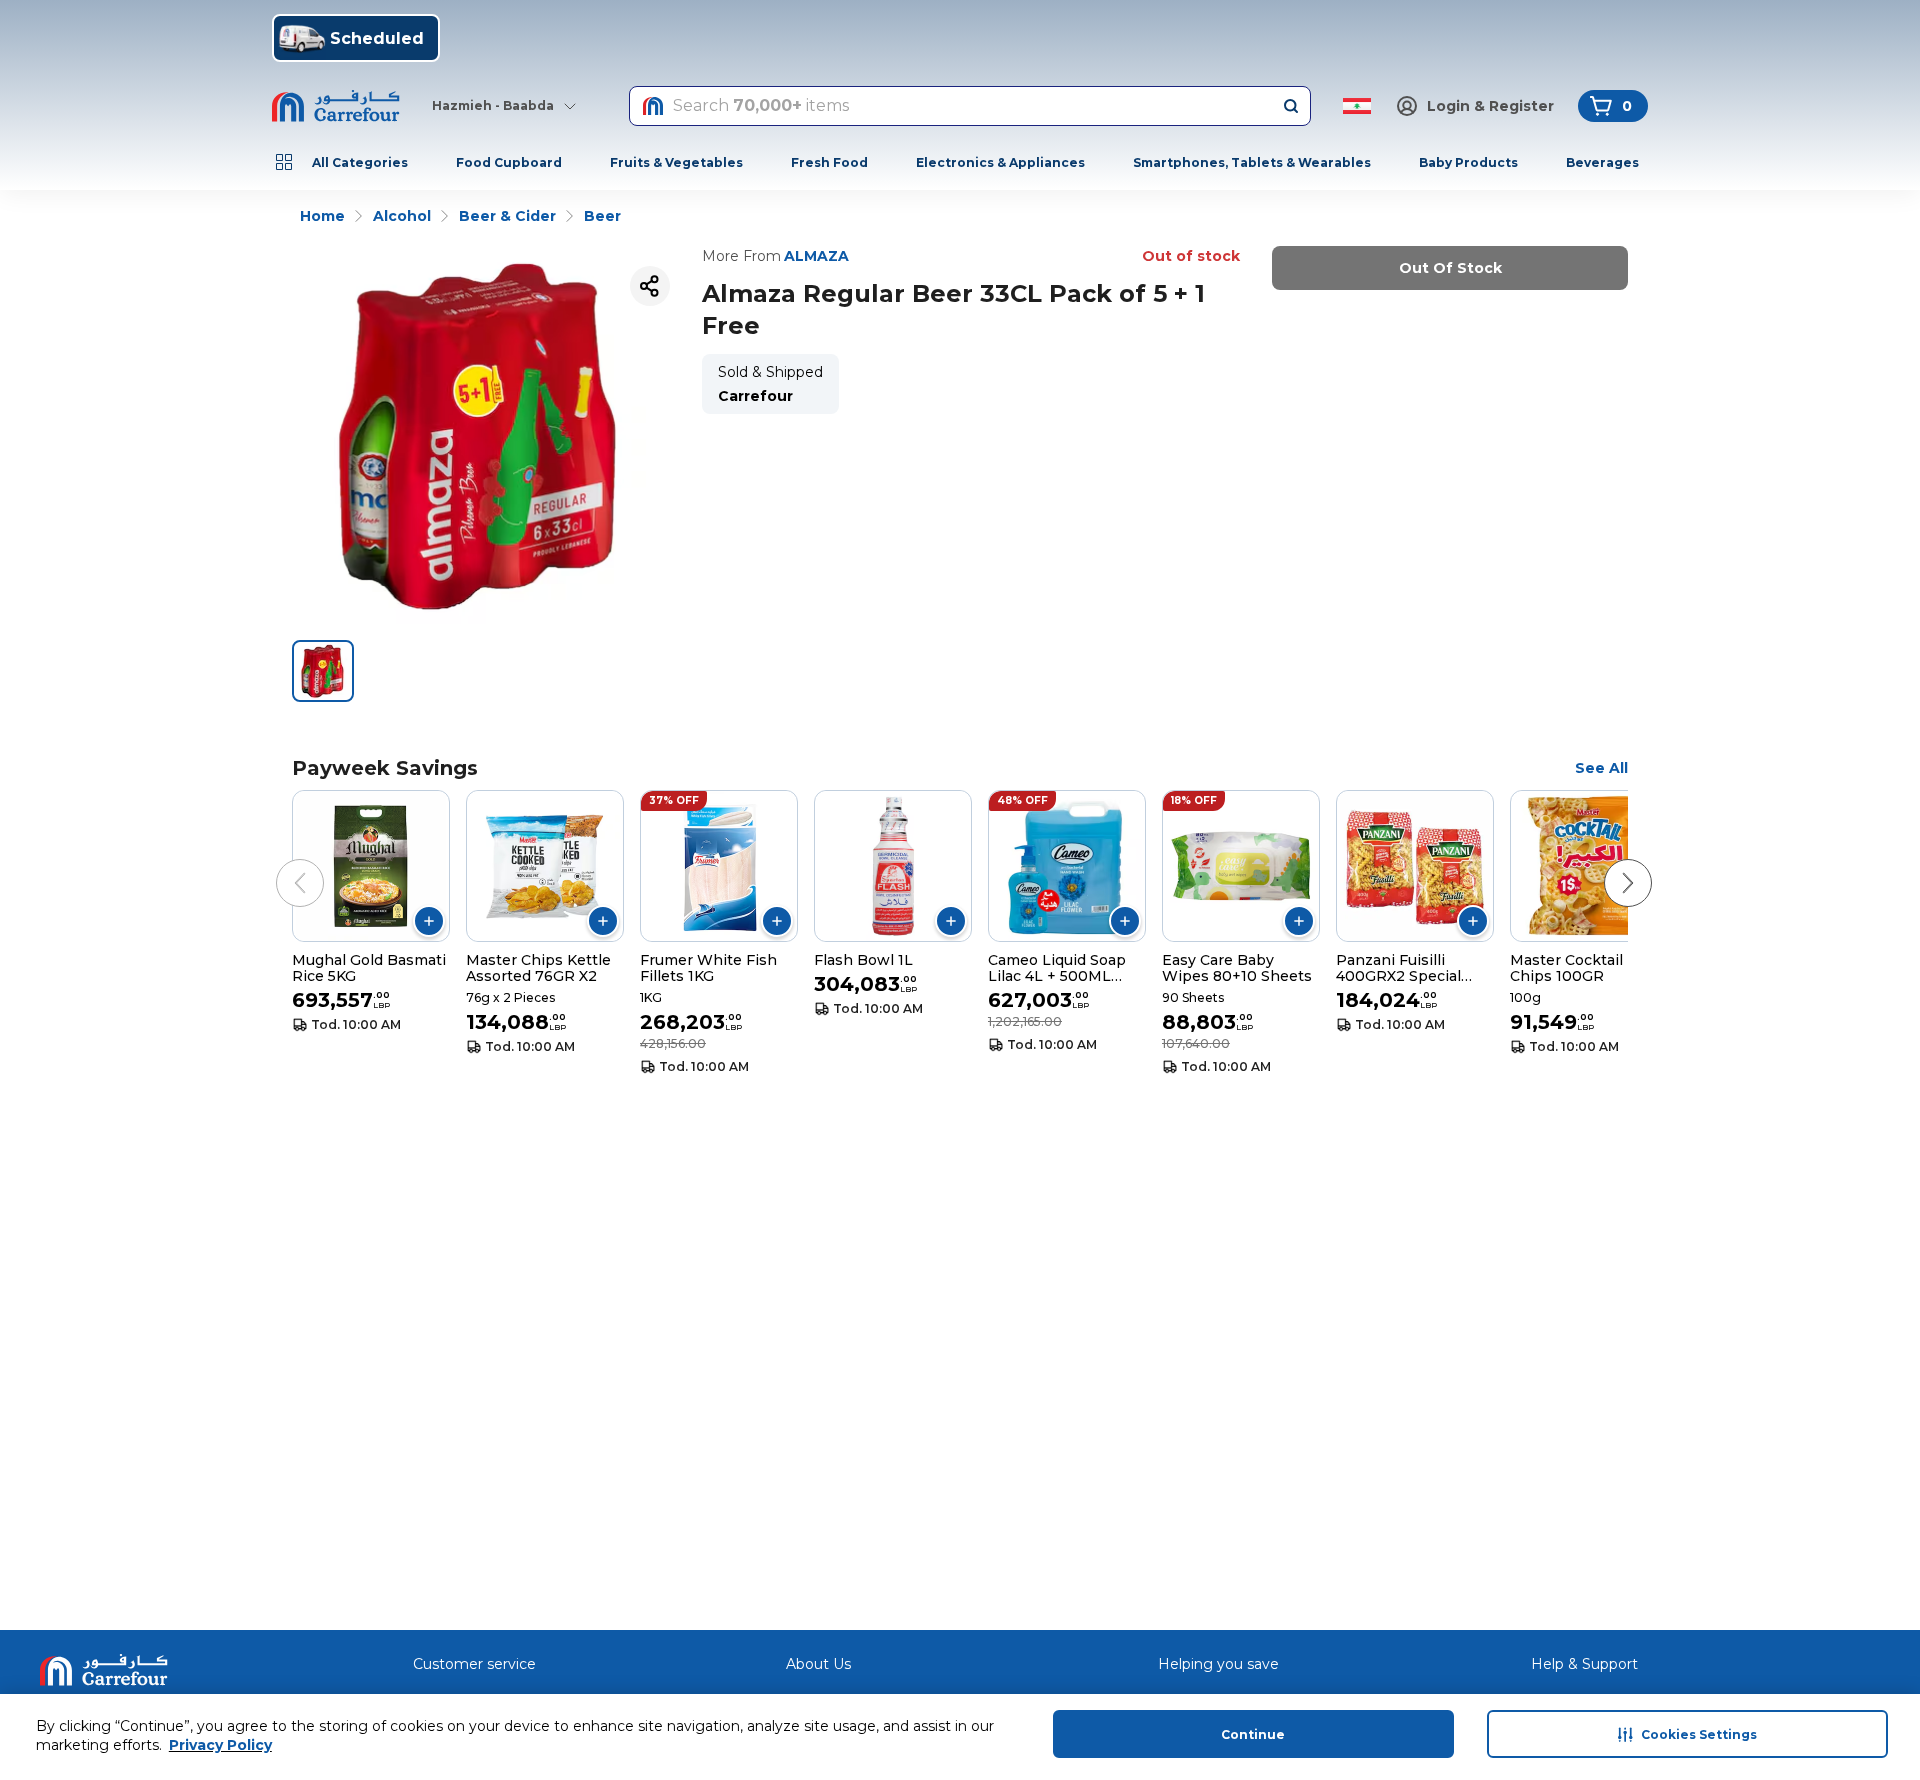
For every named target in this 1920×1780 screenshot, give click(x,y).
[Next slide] (1608, 863)
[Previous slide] (280, 863)
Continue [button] (1253, 1734)
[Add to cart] (429, 921)
